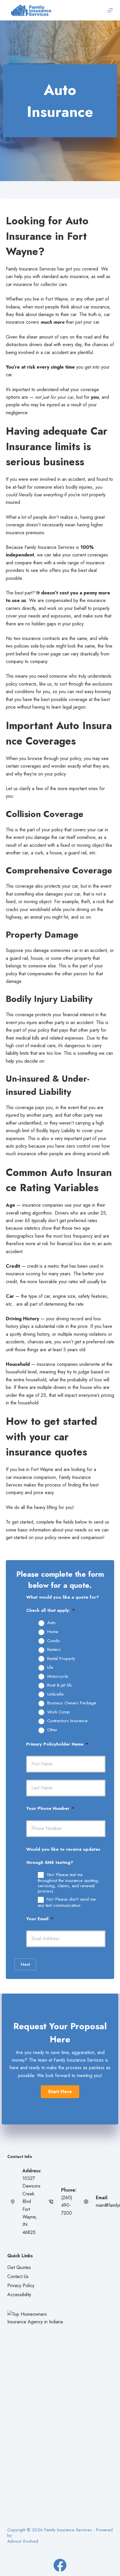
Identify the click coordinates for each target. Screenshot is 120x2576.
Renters (54, 1650)
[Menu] (110, 10)
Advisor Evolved (23, 2541)
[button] (60, 2092)
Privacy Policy (21, 2286)
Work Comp (59, 1712)
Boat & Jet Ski (59, 1685)
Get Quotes (19, 2267)
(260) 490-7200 (67, 2205)
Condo (54, 1641)
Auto (51, 1623)
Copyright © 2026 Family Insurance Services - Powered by (60, 2533)
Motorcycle (58, 1677)
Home (53, 1632)
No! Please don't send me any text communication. (67, 1902)
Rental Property (61, 1659)
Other (52, 1730)
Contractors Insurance (67, 1721)
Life (50, 1668)
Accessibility (19, 2295)
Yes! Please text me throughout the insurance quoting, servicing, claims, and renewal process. (69, 1883)
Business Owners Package (72, 1703)
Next (25, 1964)
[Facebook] (60, 2565)
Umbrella (55, 1694)
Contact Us (18, 2276)
